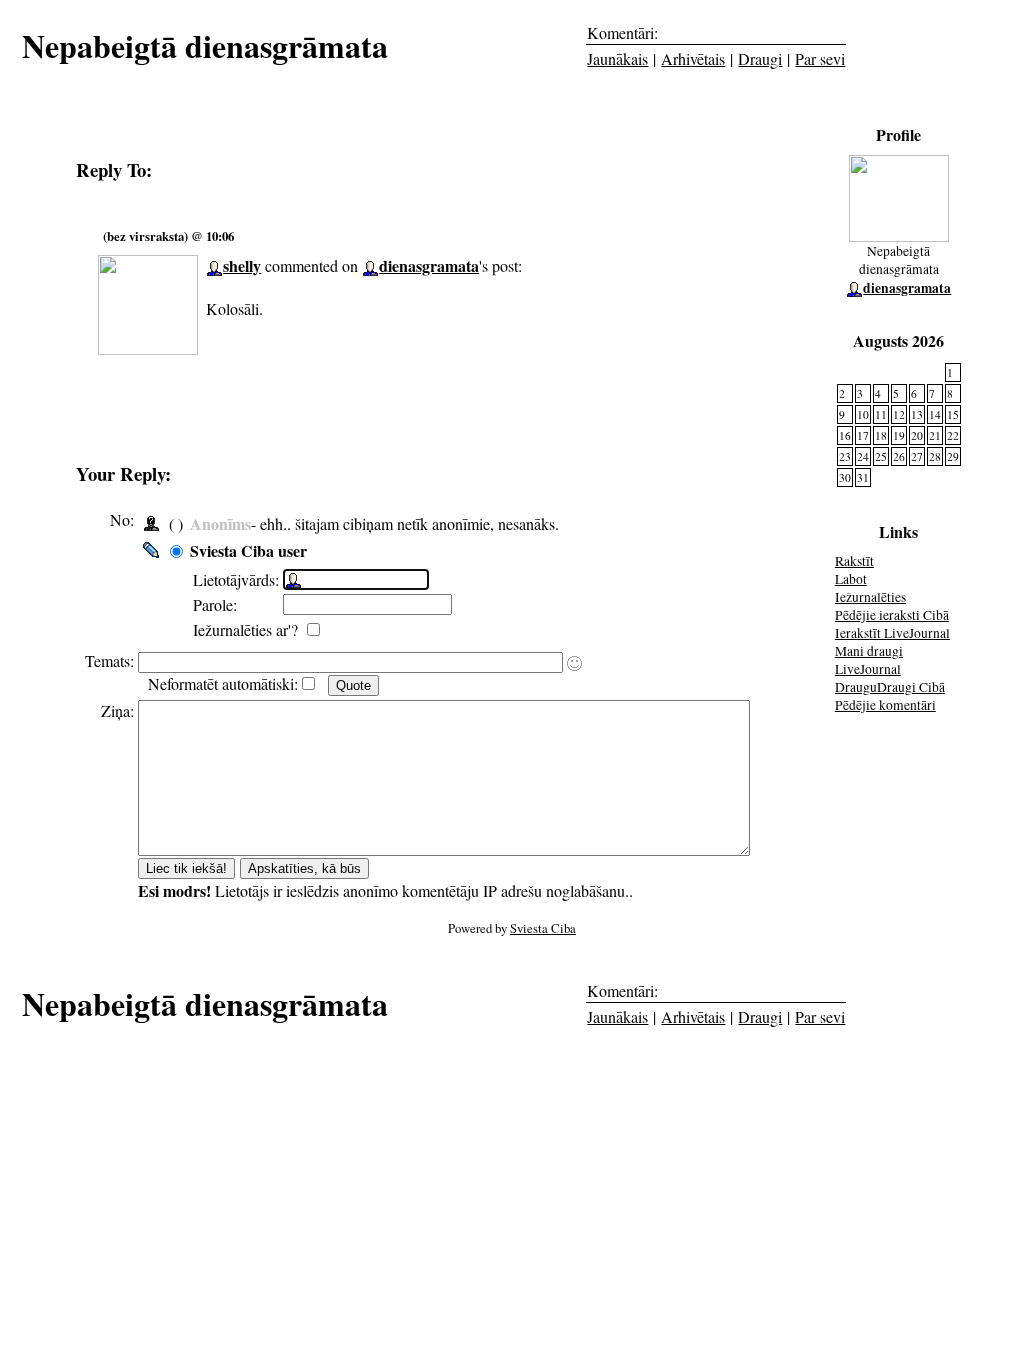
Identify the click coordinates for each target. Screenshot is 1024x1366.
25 (881, 456)
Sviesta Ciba (543, 928)
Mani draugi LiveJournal (869, 660)
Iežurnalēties (870, 597)
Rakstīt (854, 561)
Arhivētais (693, 58)
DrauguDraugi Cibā (890, 687)
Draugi (760, 58)
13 (917, 414)
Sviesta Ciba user (248, 550)
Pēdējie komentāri (885, 705)
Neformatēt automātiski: (223, 683)
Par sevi (820, 58)
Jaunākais (617, 58)
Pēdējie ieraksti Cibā (892, 615)
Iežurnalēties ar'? (248, 629)
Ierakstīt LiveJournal (892, 633)
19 (899, 435)
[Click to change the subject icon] (574, 663)
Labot (851, 579)
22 (953, 435)
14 (935, 414)
